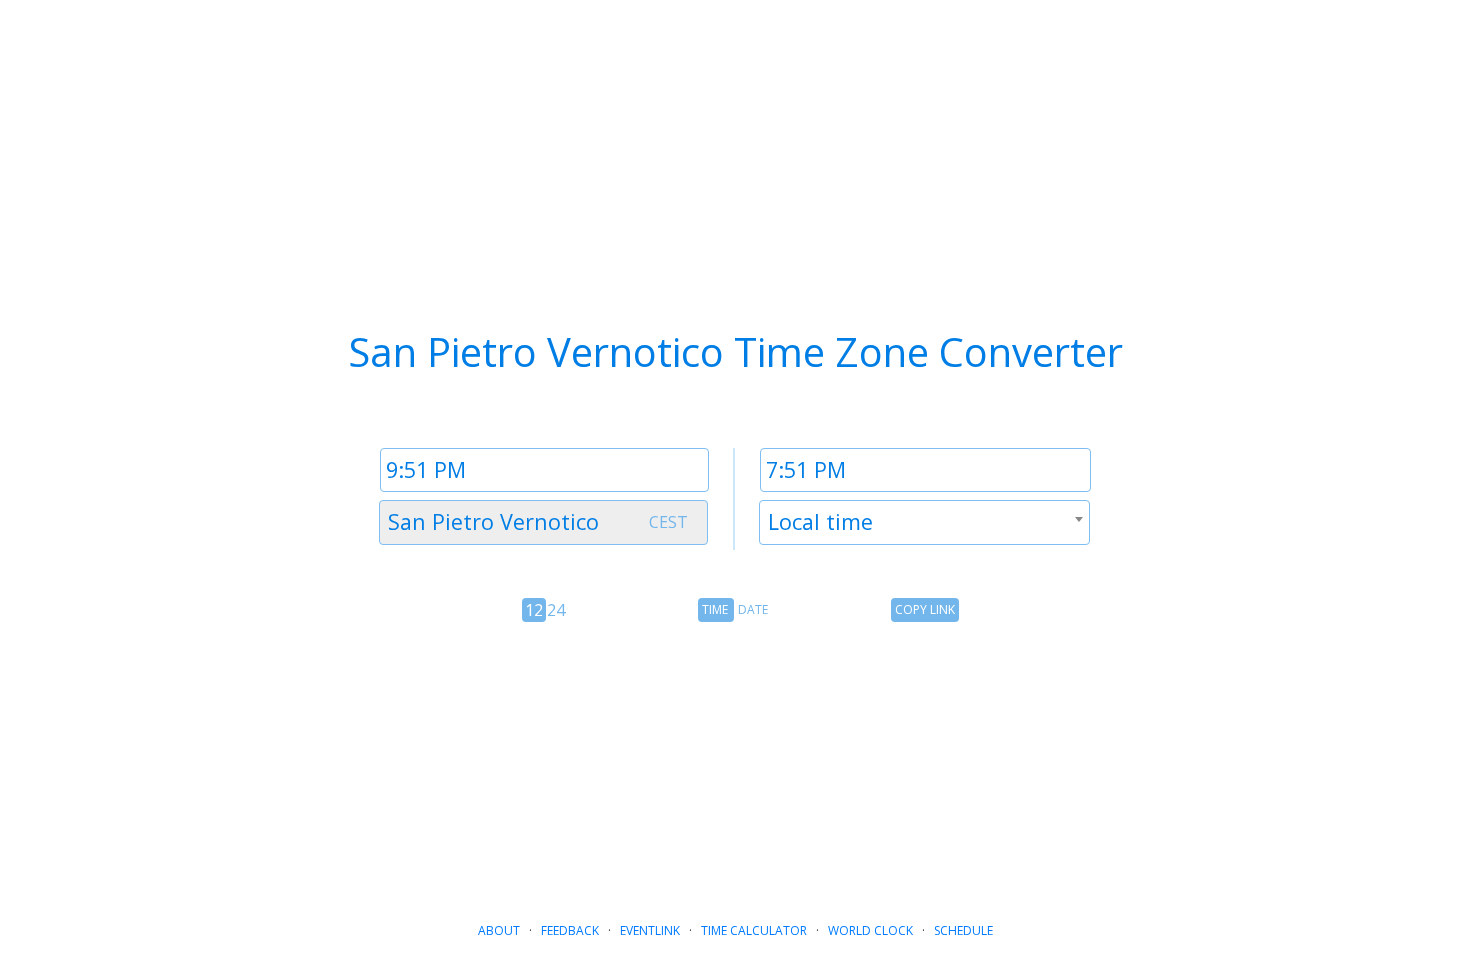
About (499, 930)
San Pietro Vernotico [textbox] (493, 521)
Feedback (570, 930)
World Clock (870, 930)
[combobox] (543, 522)
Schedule (963, 930)
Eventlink (650, 930)
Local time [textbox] (820, 521)
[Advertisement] (735, 764)
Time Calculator (754, 930)
